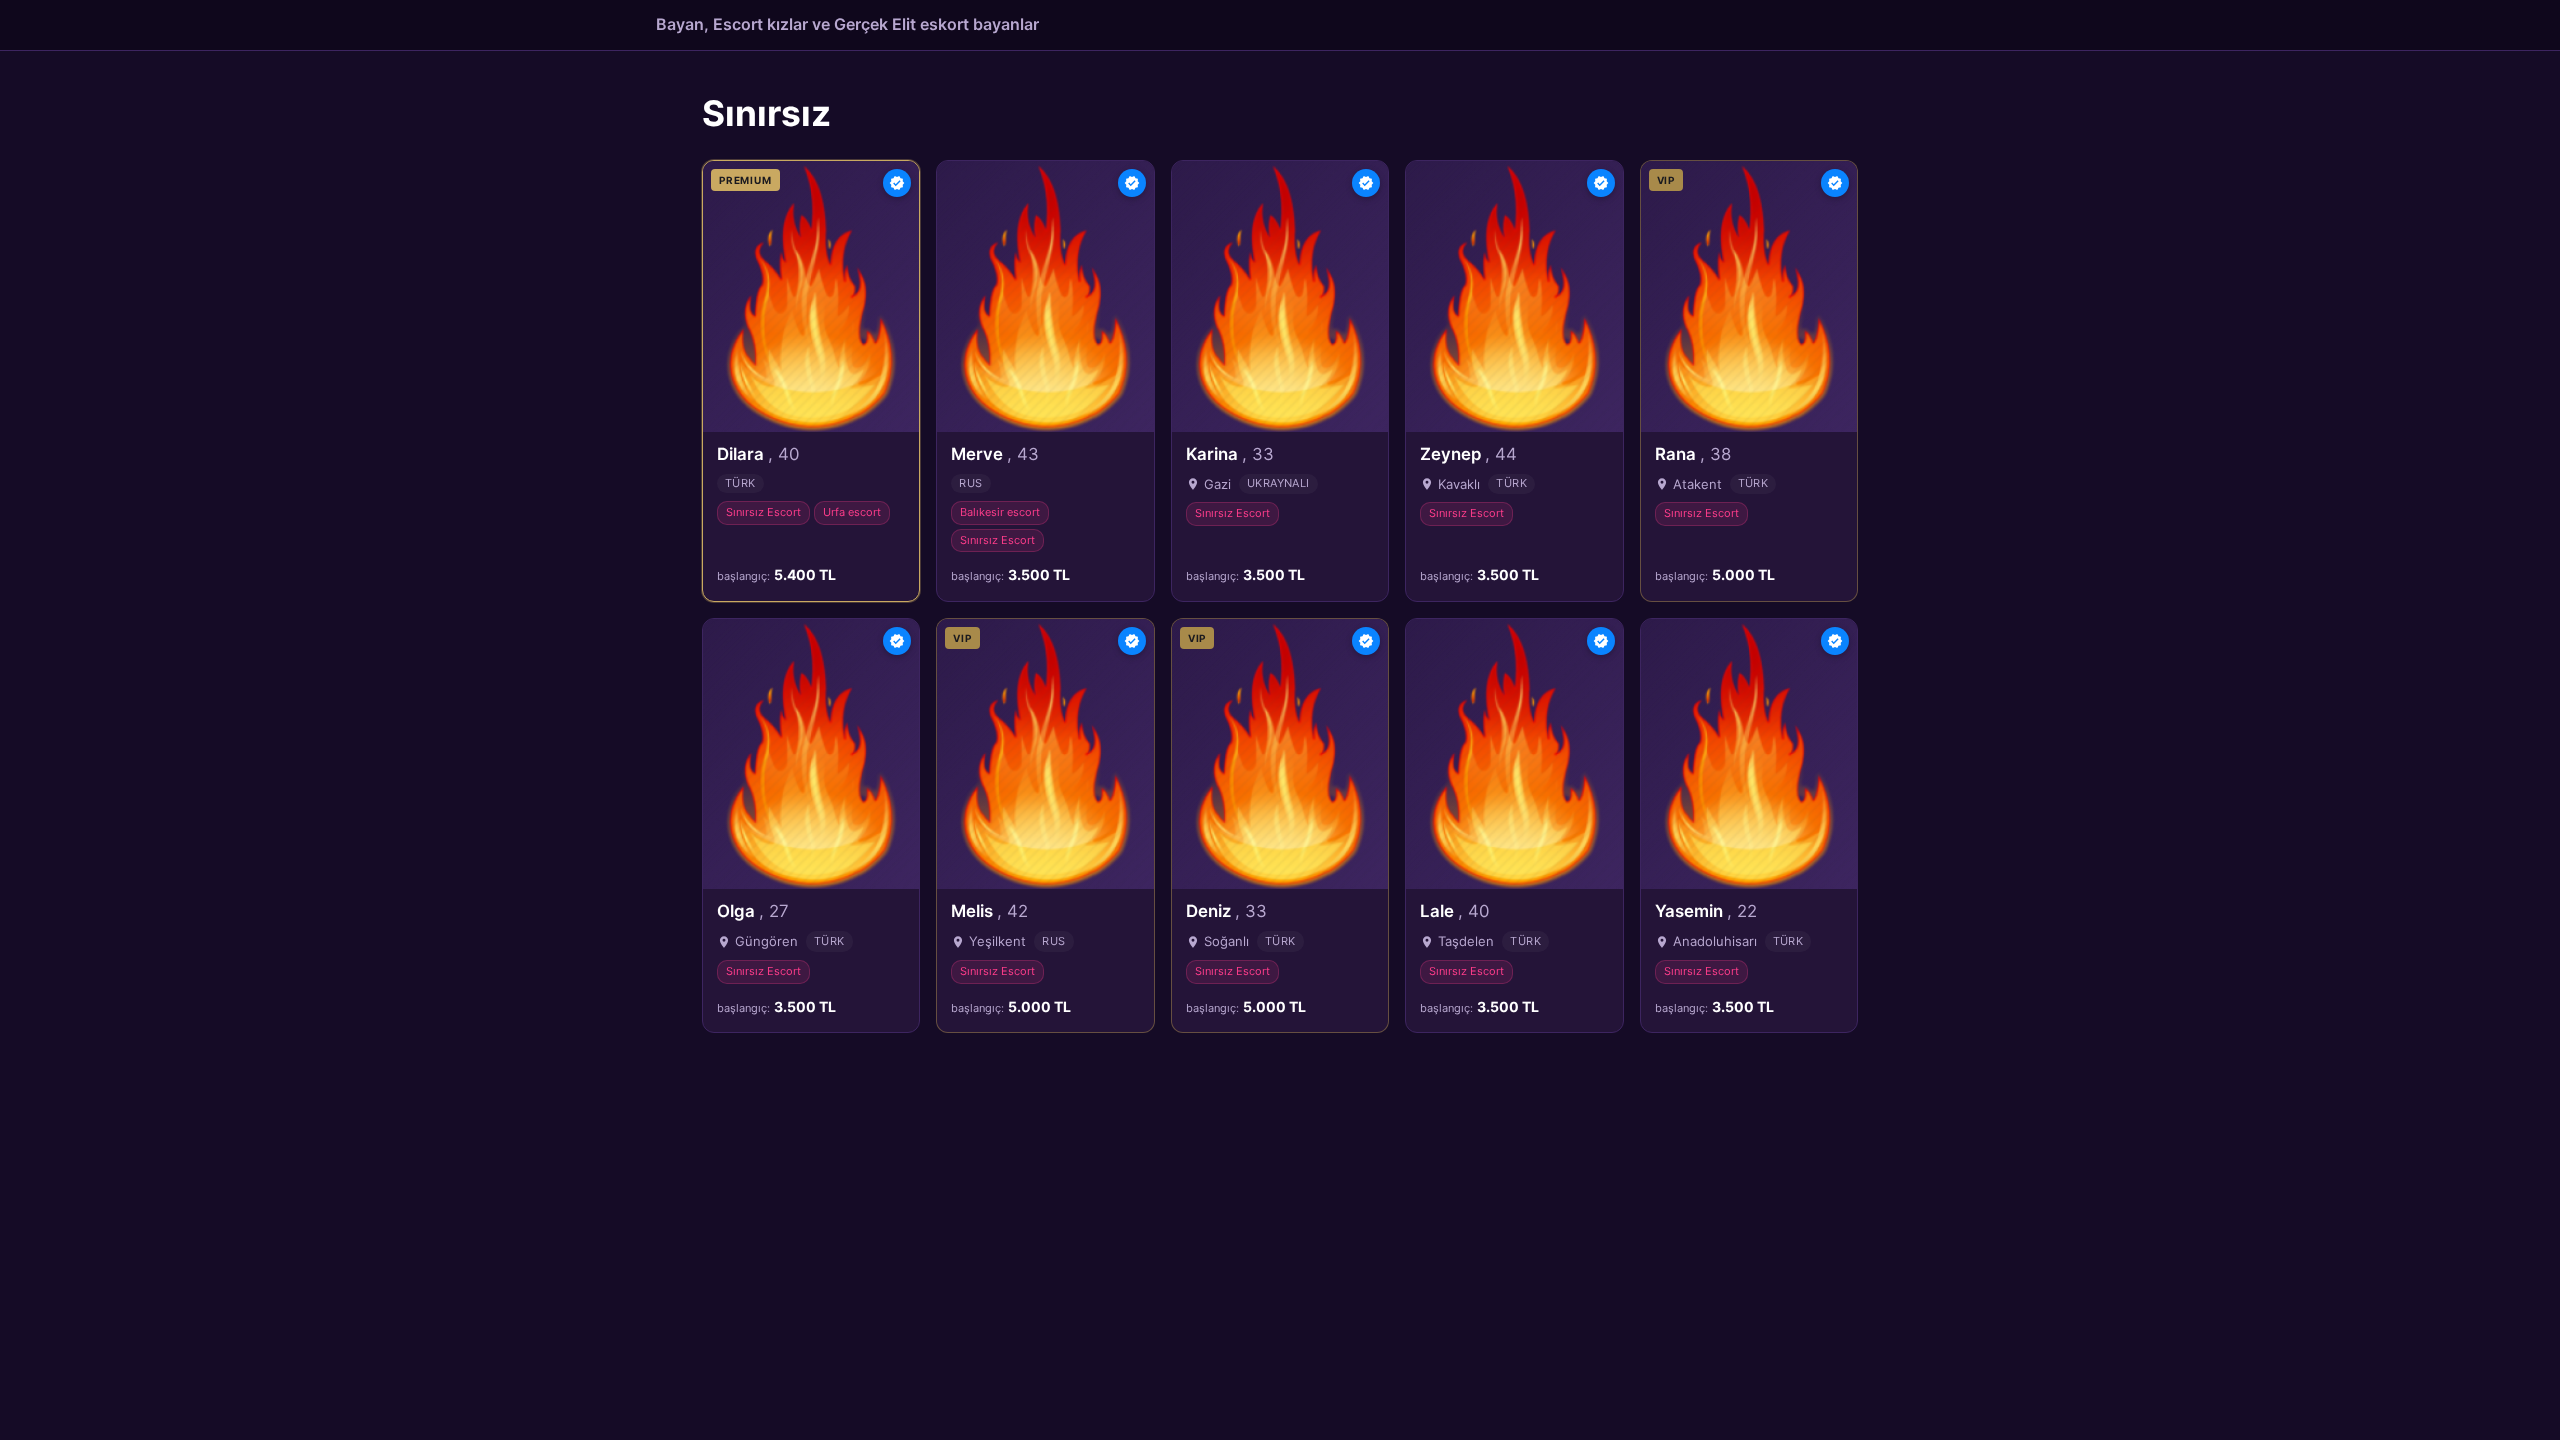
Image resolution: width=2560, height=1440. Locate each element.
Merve (995, 454)
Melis (989, 911)
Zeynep (1468, 454)
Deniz (1226, 911)
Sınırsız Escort (763, 512)
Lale (1454, 911)
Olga (753, 911)
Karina (1230, 454)
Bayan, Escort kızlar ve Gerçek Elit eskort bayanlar (847, 24)
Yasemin (1706, 911)
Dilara (758, 454)
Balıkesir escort (1000, 512)
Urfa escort (852, 512)
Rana (1693, 454)
